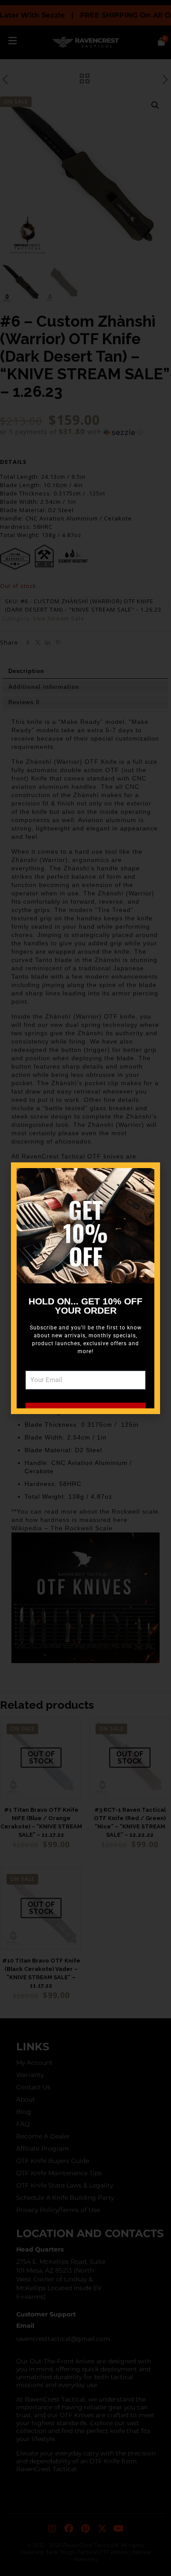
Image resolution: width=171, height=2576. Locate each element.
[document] (85, 1288)
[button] (142, 1180)
